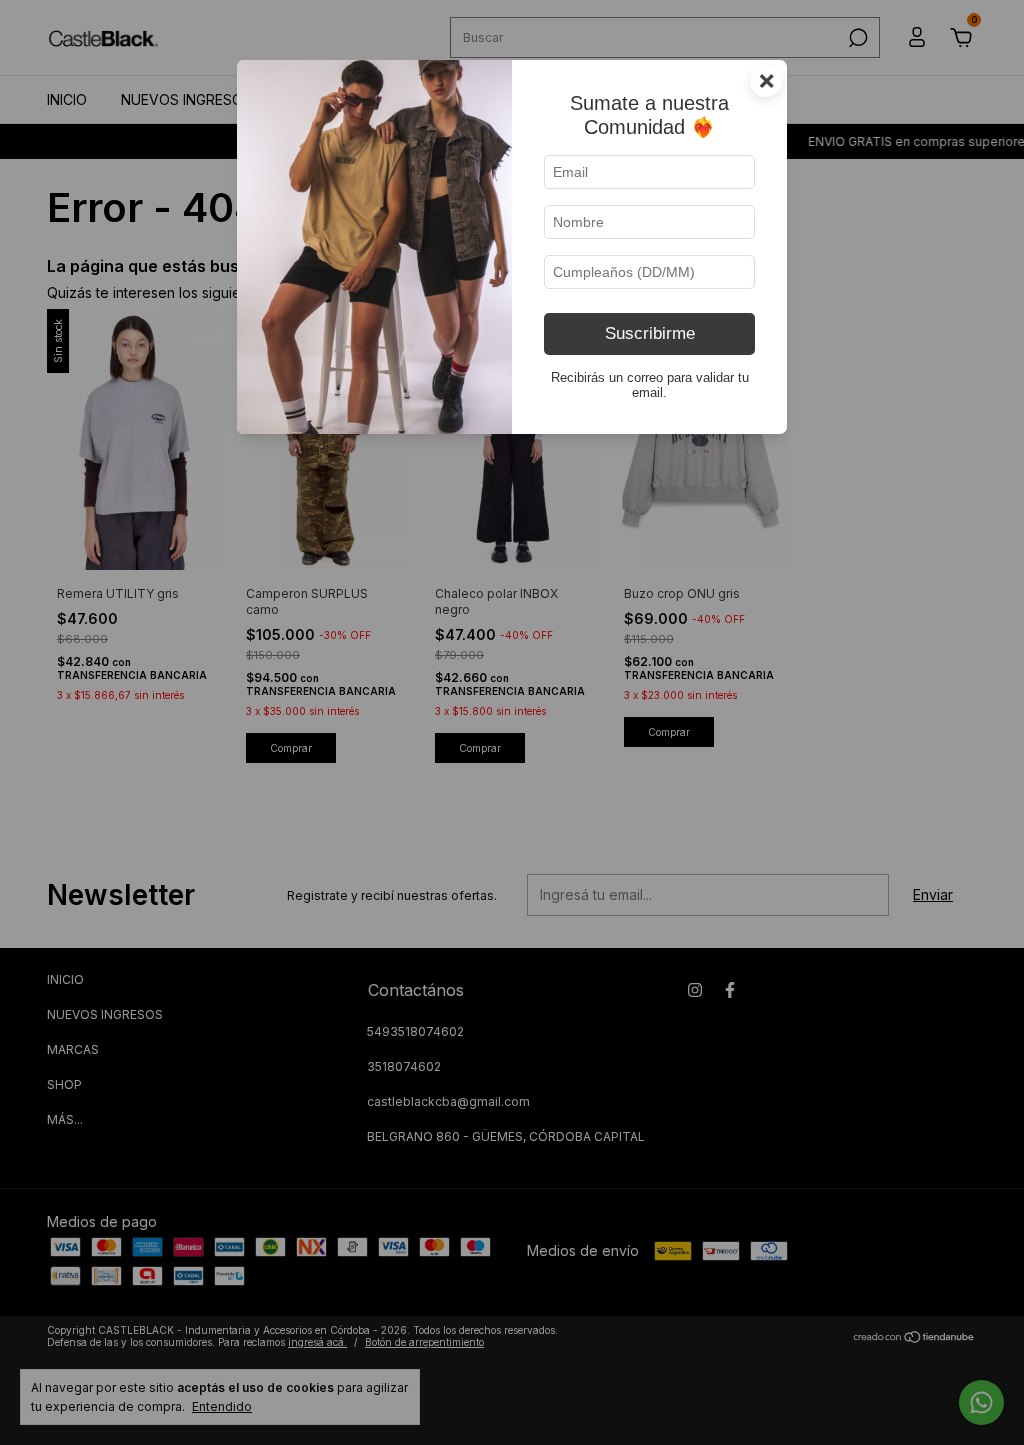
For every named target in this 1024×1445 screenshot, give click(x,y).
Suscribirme (650, 333)
